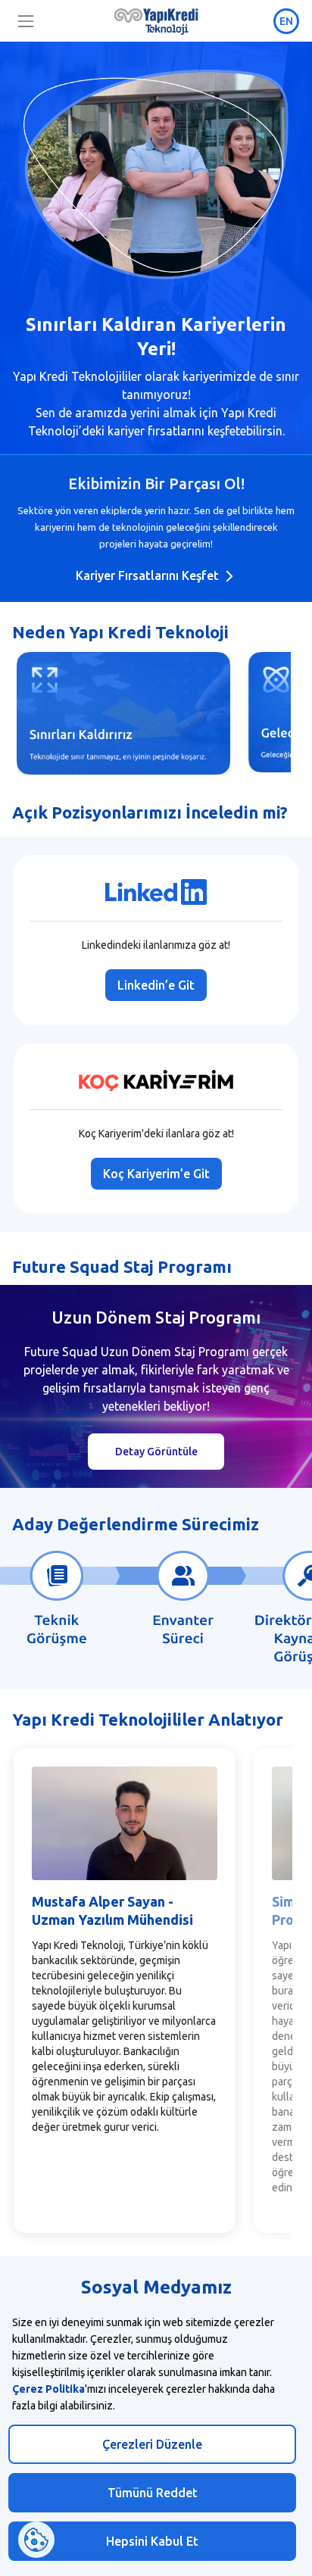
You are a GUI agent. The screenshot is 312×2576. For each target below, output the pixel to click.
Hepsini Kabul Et (152, 2541)
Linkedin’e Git (156, 985)
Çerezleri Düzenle (152, 2444)
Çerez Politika (48, 2389)
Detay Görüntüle (156, 1452)
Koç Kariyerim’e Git (156, 1174)
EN (286, 21)
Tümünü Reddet (153, 2493)
